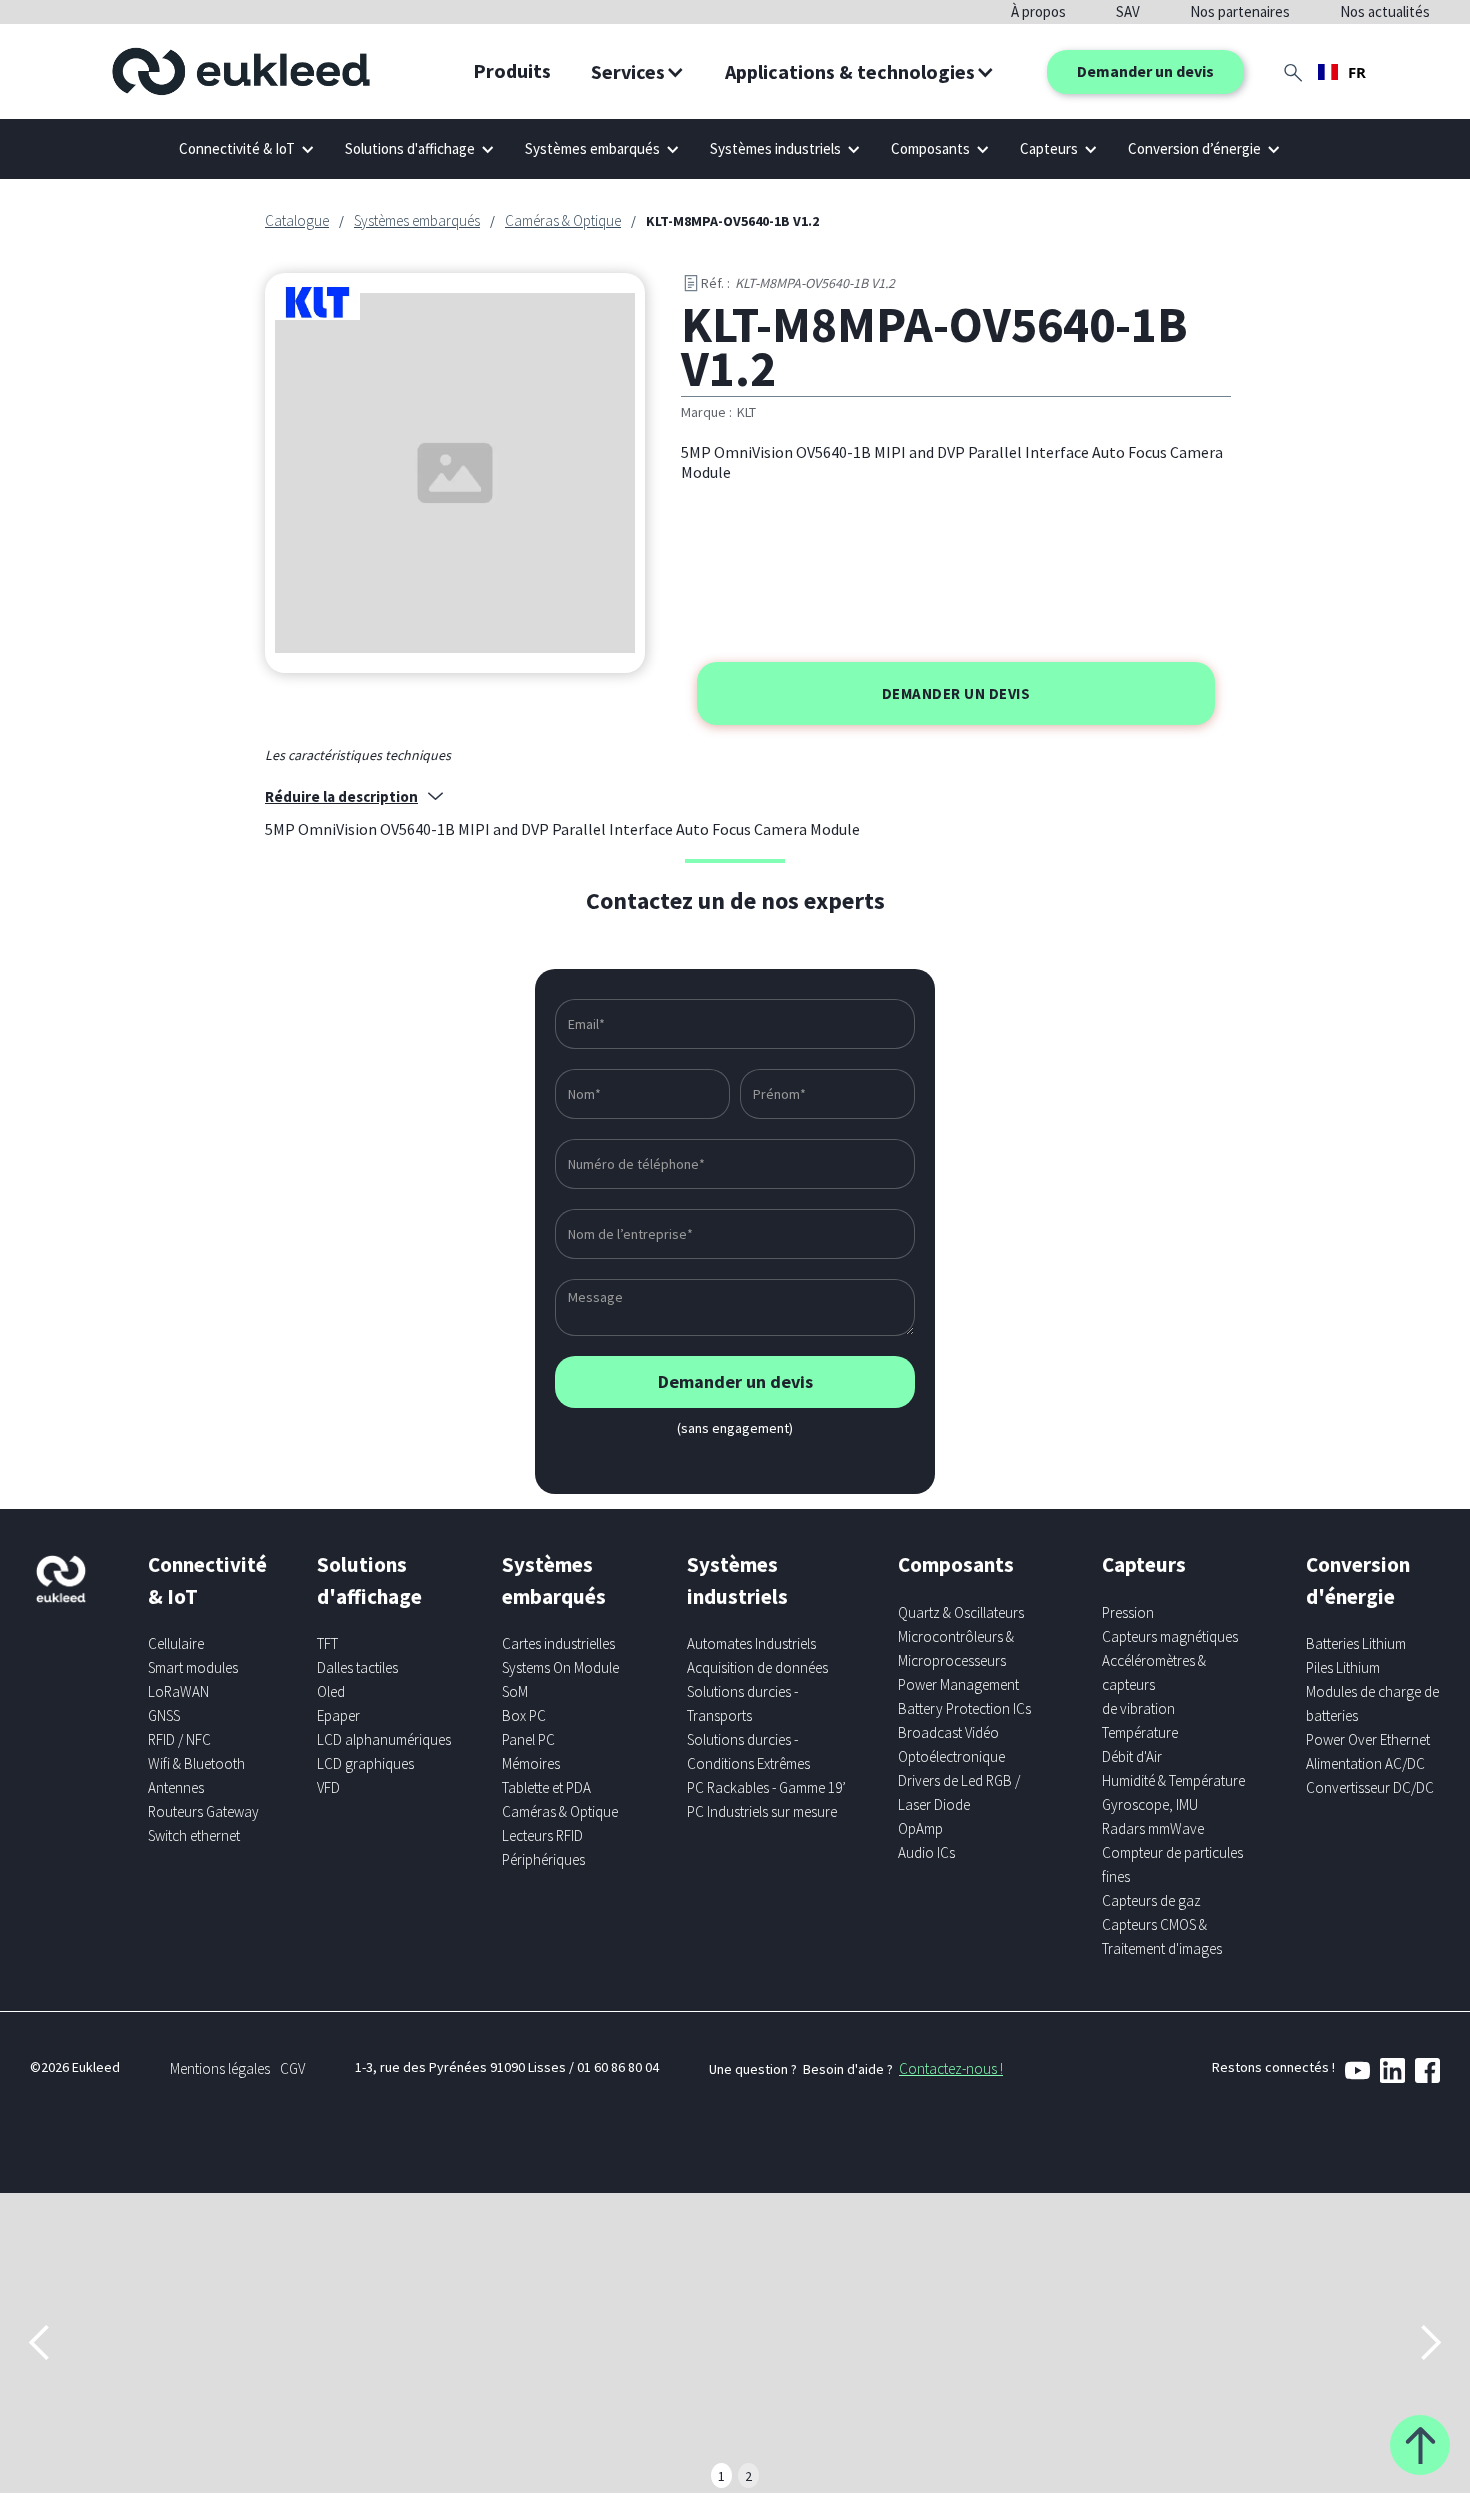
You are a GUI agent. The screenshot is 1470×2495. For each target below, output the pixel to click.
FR (1357, 72)
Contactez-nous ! (951, 2068)
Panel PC (528, 1739)
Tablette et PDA (546, 1787)
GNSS (164, 1715)
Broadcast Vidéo (948, 1732)
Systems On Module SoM (560, 1679)
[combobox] (1342, 72)
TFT (327, 1643)
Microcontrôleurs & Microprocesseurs (956, 1648)
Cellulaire (176, 1643)
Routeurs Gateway (203, 1811)
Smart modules (193, 1667)
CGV (292, 2068)
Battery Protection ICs (964, 1708)
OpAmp (920, 1828)
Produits (512, 70)
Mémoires (531, 1763)
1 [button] (721, 2476)
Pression (1128, 1612)
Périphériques (543, 1859)
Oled (331, 1691)
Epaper (338, 1715)
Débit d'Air (1132, 1756)
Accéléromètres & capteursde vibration (1154, 1684)
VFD (328, 1787)
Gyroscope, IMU (1150, 1804)
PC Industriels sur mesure (762, 1811)
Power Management (958, 1684)
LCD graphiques (365, 1763)
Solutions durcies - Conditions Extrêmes (748, 1751)
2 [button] (748, 2476)
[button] (638, 72)
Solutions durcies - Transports (742, 1703)
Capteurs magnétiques (1170, 1636)
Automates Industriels (751, 1643)
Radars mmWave (1153, 1828)
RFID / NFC (179, 1739)
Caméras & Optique (563, 220)
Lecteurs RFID (542, 1835)
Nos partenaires (1240, 11)
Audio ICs (926, 1852)
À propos (1038, 11)
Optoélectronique (951, 1756)
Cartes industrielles (558, 1643)
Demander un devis (1145, 71)
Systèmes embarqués (417, 220)
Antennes (176, 1787)
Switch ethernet (194, 1835)
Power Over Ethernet (1368, 1739)
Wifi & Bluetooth (196, 1763)
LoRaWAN (178, 1691)
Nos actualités (1385, 11)
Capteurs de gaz (1151, 1900)
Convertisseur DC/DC (1370, 1787)
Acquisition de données (757, 1667)
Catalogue (297, 220)
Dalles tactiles (357, 1667)
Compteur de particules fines (1172, 1864)
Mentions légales (220, 2068)
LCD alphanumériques (384, 1739)
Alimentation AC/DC (1365, 1763)
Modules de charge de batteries (1372, 1703)
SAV (1128, 11)
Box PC (524, 1715)
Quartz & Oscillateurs (961, 1612)
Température (1140, 1732)
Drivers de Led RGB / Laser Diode (959, 1792)
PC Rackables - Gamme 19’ (766, 1787)
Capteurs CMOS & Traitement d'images (1162, 1936)
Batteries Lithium (1356, 1643)
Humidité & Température (1173, 1780)
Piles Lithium (1343, 1667)
